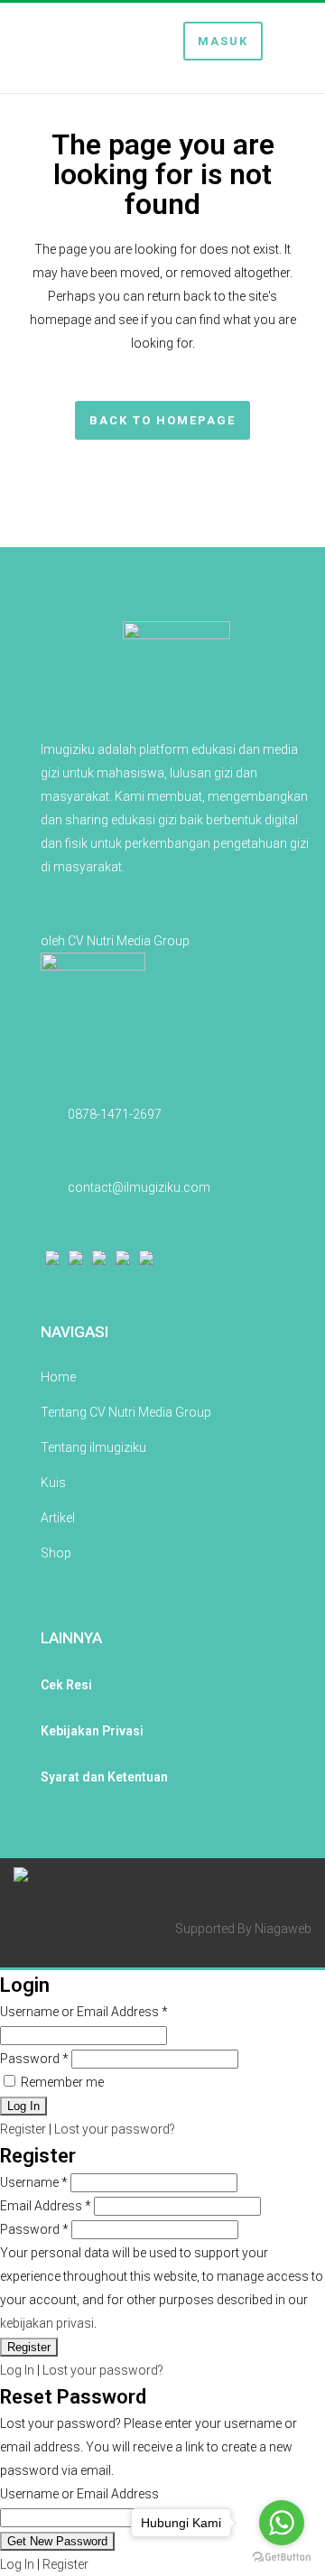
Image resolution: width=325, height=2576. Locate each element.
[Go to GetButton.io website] (282, 2557)
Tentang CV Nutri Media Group (126, 1412)
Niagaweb (283, 1929)
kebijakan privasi (47, 2323)
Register (23, 2129)
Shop (56, 1553)
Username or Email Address (84, 2012)
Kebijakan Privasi (92, 1731)
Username (34, 2182)
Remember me (61, 2082)
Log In (17, 2370)
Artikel (58, 1518)
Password (34, 2059)
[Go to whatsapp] (282, 2523)
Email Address (46, 2206)
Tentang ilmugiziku (93, 1447)
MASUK (223, 41)
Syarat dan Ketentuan (104, 1777)
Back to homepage (162, 420)
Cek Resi (66, 1685)
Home (58, 1377)
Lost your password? (115, 2129)
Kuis (53, 1483)
